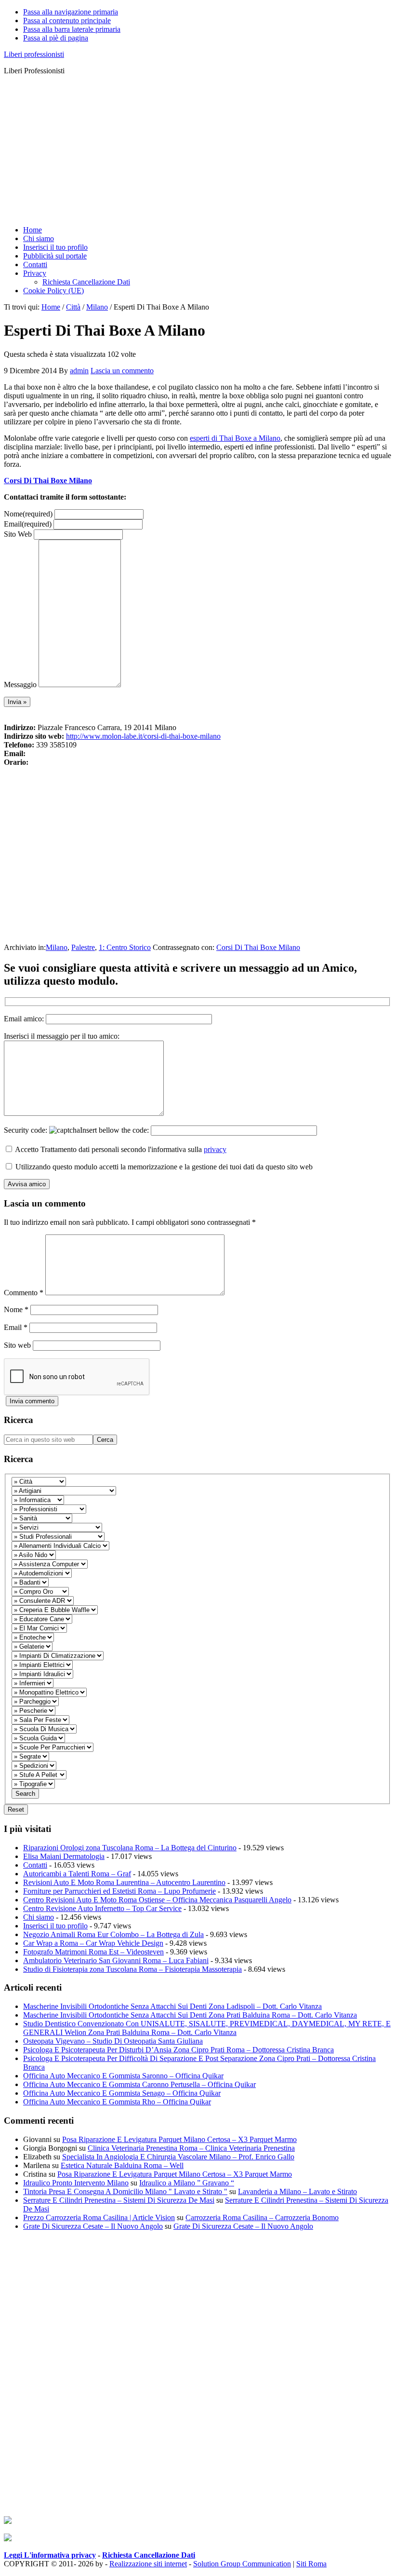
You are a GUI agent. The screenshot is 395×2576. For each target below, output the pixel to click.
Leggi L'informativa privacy (50, 2555)
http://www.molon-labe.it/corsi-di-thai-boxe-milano (143, 736)
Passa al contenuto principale (67, 20)
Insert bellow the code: (115, 1130)
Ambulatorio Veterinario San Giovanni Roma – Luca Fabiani (116, 1960)
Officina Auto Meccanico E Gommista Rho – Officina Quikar (117, 2102)
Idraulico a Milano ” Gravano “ (187, 2183)
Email (28, 524)
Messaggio (20, 685)
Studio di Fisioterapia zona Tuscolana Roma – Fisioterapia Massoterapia (132, 1969)
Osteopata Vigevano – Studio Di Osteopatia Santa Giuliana (113, 2041)
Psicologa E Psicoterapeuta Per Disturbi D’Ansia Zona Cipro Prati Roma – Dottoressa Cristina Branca (178, 2050)
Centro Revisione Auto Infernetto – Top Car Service (102, 1908)
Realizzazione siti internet (148, 2564)
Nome (28, 514)
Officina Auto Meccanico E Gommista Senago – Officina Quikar (122, 2093)
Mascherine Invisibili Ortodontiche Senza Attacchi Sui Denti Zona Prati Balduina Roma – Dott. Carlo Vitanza (190, 2015)
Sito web (17, 1345)
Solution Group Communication (242, 2564)
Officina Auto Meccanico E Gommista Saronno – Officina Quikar (123, 2076)
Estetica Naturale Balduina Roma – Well (122, 2165)
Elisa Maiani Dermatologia (64, 1856)
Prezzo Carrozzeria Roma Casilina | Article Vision (99, 2217)
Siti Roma (311, 2564)
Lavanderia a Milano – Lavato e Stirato (297, 2191)
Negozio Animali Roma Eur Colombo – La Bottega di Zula (113, 1934)
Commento (24, 1293)
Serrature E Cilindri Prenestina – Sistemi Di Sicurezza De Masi (119, 2200)
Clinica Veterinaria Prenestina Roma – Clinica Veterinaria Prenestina (191, 2148)
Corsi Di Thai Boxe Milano (48, 481)
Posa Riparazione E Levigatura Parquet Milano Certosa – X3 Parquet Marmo (179, 2139)
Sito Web (18, 534)
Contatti (35, 1865)
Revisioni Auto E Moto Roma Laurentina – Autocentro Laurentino (124, 1882)
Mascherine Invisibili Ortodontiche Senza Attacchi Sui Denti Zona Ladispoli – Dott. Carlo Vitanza (172, 2006)
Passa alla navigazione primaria (71, 12)
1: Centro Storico (125, 947)
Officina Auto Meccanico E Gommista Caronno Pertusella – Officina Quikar (139, 2084)
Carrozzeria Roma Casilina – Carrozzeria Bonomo (262, 2217)
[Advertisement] (197, 150)
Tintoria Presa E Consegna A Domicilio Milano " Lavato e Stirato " (125, 2191)
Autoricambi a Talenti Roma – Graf (77, 1874)
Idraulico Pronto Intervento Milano (76, 2183)
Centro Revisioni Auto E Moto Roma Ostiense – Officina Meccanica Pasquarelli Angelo (157, 1900)
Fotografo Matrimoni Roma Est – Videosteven (93, 1952)
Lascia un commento (122, 371)
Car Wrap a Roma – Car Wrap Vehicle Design (93, 1943)
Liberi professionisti (34, 54)
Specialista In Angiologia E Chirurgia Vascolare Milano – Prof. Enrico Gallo (178, 2157)
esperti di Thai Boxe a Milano (235, 438)
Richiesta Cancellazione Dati (149, 2555)
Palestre (83, 947)
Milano (57, 947)
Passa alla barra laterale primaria (72, 29)
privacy (215, 1149)
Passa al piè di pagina (56, 38)
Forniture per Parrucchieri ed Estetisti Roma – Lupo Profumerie (119, 1891)
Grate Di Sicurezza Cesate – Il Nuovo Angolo (93, 2226)
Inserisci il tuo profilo (55, 1926)
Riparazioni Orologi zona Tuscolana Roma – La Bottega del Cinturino (130, 1848)
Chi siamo (39, 1917)
